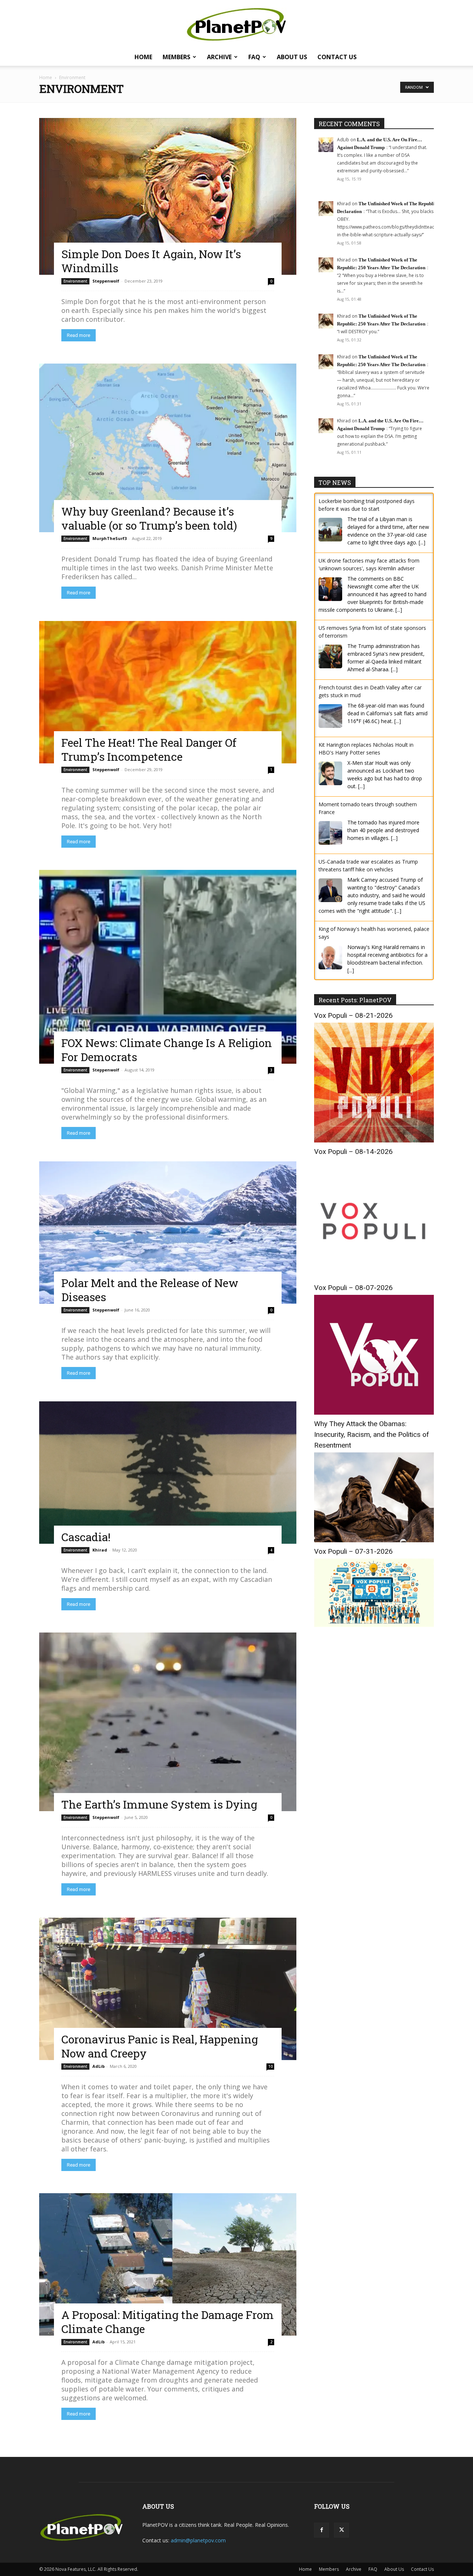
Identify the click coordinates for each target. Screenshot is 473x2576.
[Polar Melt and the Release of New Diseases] (168, 1233)
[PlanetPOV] (236, 24)
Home (143, 57)
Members (176, 57)
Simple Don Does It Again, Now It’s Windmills (151, 261)
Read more (79, 335)
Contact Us (337, 57)
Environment (75, 281)
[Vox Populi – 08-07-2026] (374, 1413)
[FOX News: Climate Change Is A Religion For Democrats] (168, 967)
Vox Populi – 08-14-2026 (353, 1152)
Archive (219, 57)
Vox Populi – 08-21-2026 (353, 1015)
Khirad (100, 1550)
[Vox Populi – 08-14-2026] (374, 1277)
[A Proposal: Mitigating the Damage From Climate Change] (168, 2264)
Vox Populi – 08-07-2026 (353, 1288)
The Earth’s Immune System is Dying (159, 1804)
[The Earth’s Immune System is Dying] (168, 1722)
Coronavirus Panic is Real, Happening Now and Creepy (160, 2046)
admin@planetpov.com (198, 2540)
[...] (422, 542)
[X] (341, 2530)
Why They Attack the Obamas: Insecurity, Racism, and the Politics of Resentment (372, 1434)
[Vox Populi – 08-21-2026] (374, 1140)
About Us (292, 57)
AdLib (98, 2066)
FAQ (254, 57)
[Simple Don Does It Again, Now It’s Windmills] (168, 196)
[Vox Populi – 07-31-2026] (374, 1625)
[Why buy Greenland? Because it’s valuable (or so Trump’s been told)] (168, 448)
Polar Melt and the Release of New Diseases (150, 1290)
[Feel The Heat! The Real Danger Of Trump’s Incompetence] (168, 692)
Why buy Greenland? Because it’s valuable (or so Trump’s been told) (149, 518)
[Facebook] (321, 2530)
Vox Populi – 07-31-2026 (353, 1551)
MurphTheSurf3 (110, 538)
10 (270, 2066)
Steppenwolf (106, 281)
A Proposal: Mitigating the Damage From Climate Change (168, 2322)
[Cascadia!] (168, 1473)
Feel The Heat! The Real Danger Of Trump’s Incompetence (149, 749)
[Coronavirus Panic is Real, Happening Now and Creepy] (168, 1989)
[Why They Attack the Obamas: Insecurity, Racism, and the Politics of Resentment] (374, 1540)
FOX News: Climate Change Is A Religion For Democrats (167, 1050)
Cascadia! (86, 1537)
